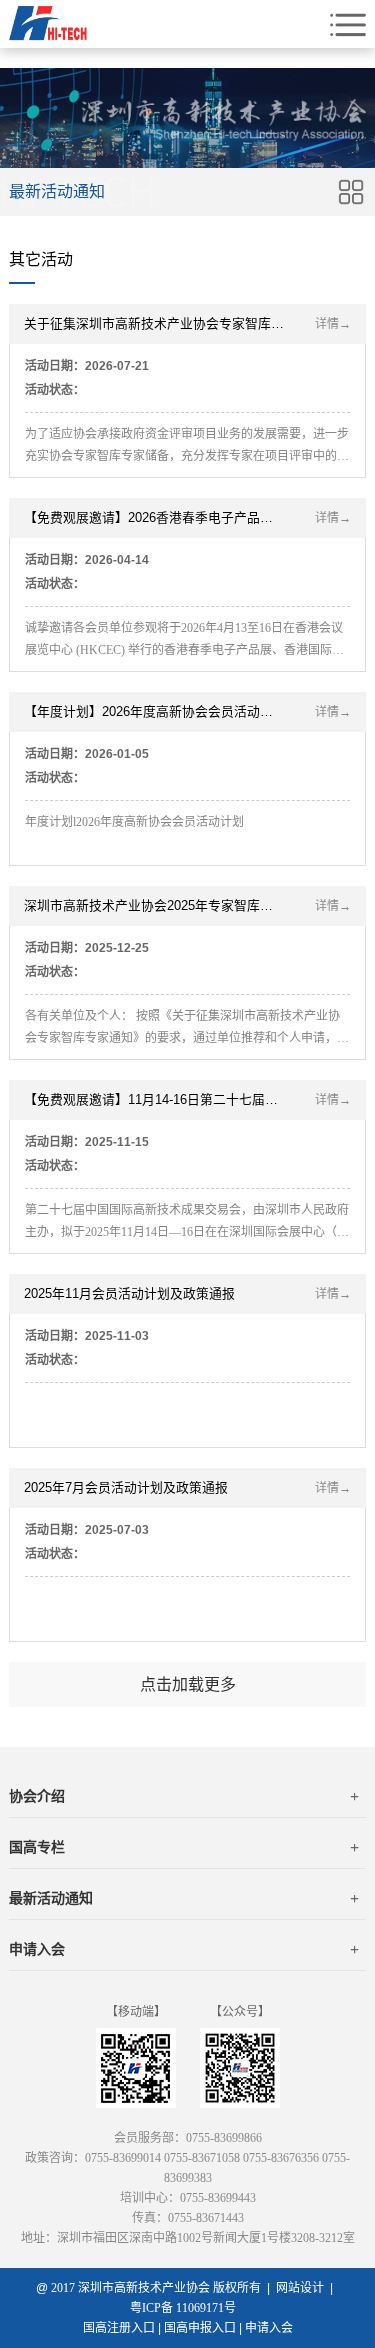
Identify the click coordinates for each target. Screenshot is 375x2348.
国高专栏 (183, 1847)
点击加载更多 (188, 1684)
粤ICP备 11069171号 (187, 2308)
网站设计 (300, 2288)
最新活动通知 (183, 1898)
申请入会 (183, 1949)
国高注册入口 (119, 2328)
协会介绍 (183, 1796)
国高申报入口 (200, 2328)
